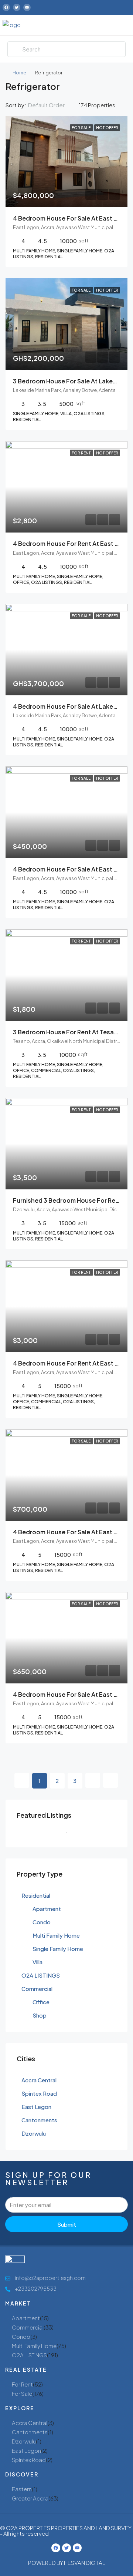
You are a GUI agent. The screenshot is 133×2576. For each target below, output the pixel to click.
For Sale (22, 2393)
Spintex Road (39, 2093)
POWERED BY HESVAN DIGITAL (67, 2562)
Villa (37, 1962)
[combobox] (52, 105)
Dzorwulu (34, 2133)
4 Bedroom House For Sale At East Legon (73, 218)
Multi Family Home (56, 1935)
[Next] (93, 1780)
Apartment (47, 1909)
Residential (36, 1895)
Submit (67, 2224)
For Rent (22, 2384)
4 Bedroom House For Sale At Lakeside (69, 706)
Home (19, 73)
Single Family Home (58, 1949)
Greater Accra (30, 2498)
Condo (42, 1922)
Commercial (37, 1989)
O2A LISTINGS (41, 1975)
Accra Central (39, 2080)
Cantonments (39, 2120)
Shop (40, 2015)
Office (41, 2002)
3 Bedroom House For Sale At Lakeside (69, 381)
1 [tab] (70, 1836)
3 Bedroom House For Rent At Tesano (67, 1032)
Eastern (22, 2489)
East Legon (36, 2107)
